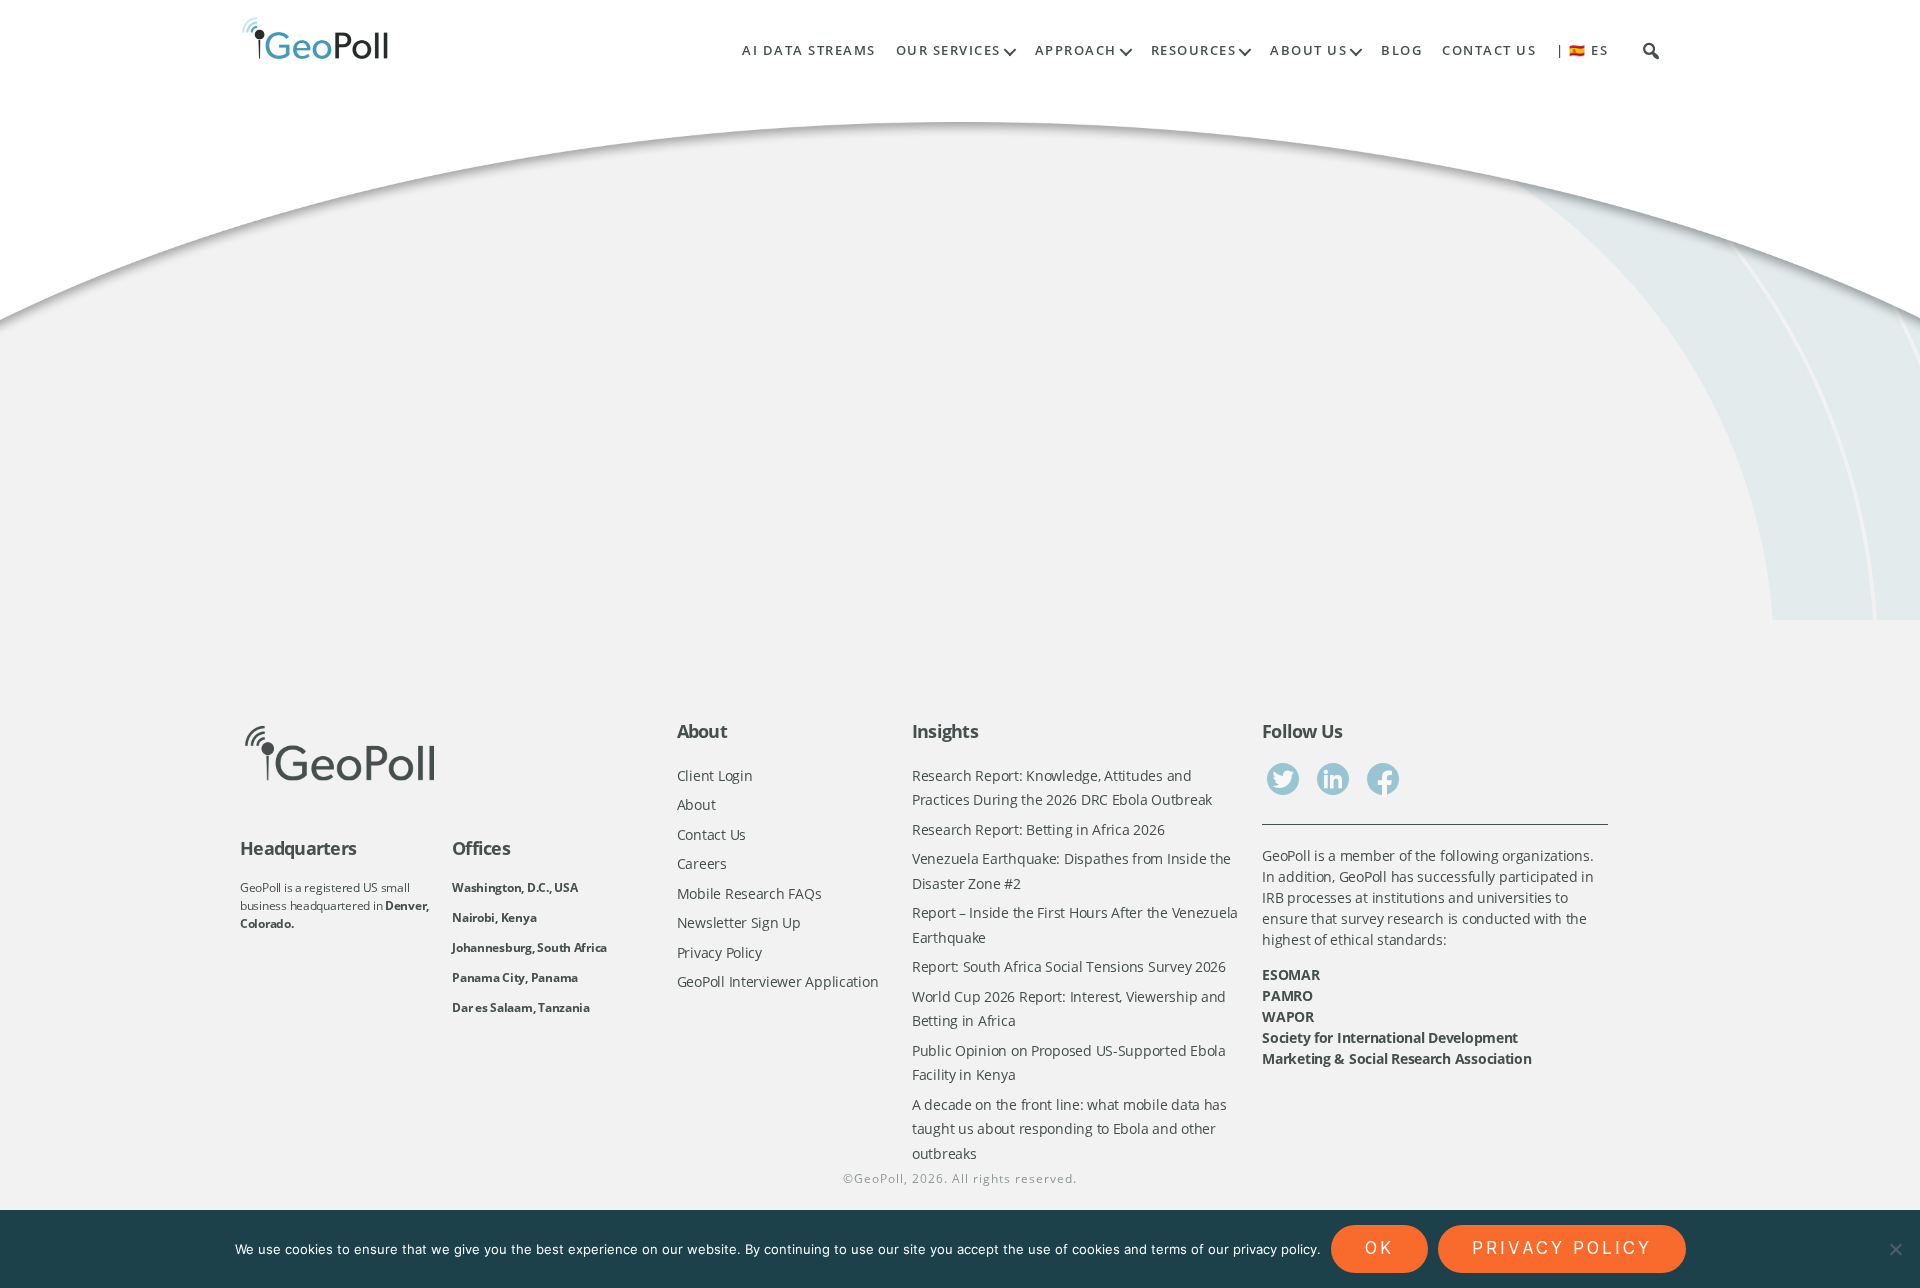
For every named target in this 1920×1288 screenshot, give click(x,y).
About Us (1308, 50)
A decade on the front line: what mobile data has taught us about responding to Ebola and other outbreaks (1069, 1129)
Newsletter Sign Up (739, 922)
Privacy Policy (719, 952)
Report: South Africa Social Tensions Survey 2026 (1069, 966)
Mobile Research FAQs (749, 893)
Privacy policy (1562, 1248)
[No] (1895, 1249)
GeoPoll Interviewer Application (778, 981)
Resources (1194, 50)
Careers (702, 863)
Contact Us (1489, 50)
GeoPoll (879, 1178)
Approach (1076, 50)
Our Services (948, 50)
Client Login (715, 775)
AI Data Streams (809, 50)
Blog (1401, 50)
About (696, 804)
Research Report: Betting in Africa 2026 (1038, 829)
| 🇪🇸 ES (1582, 50)
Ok (1379, 1248)
